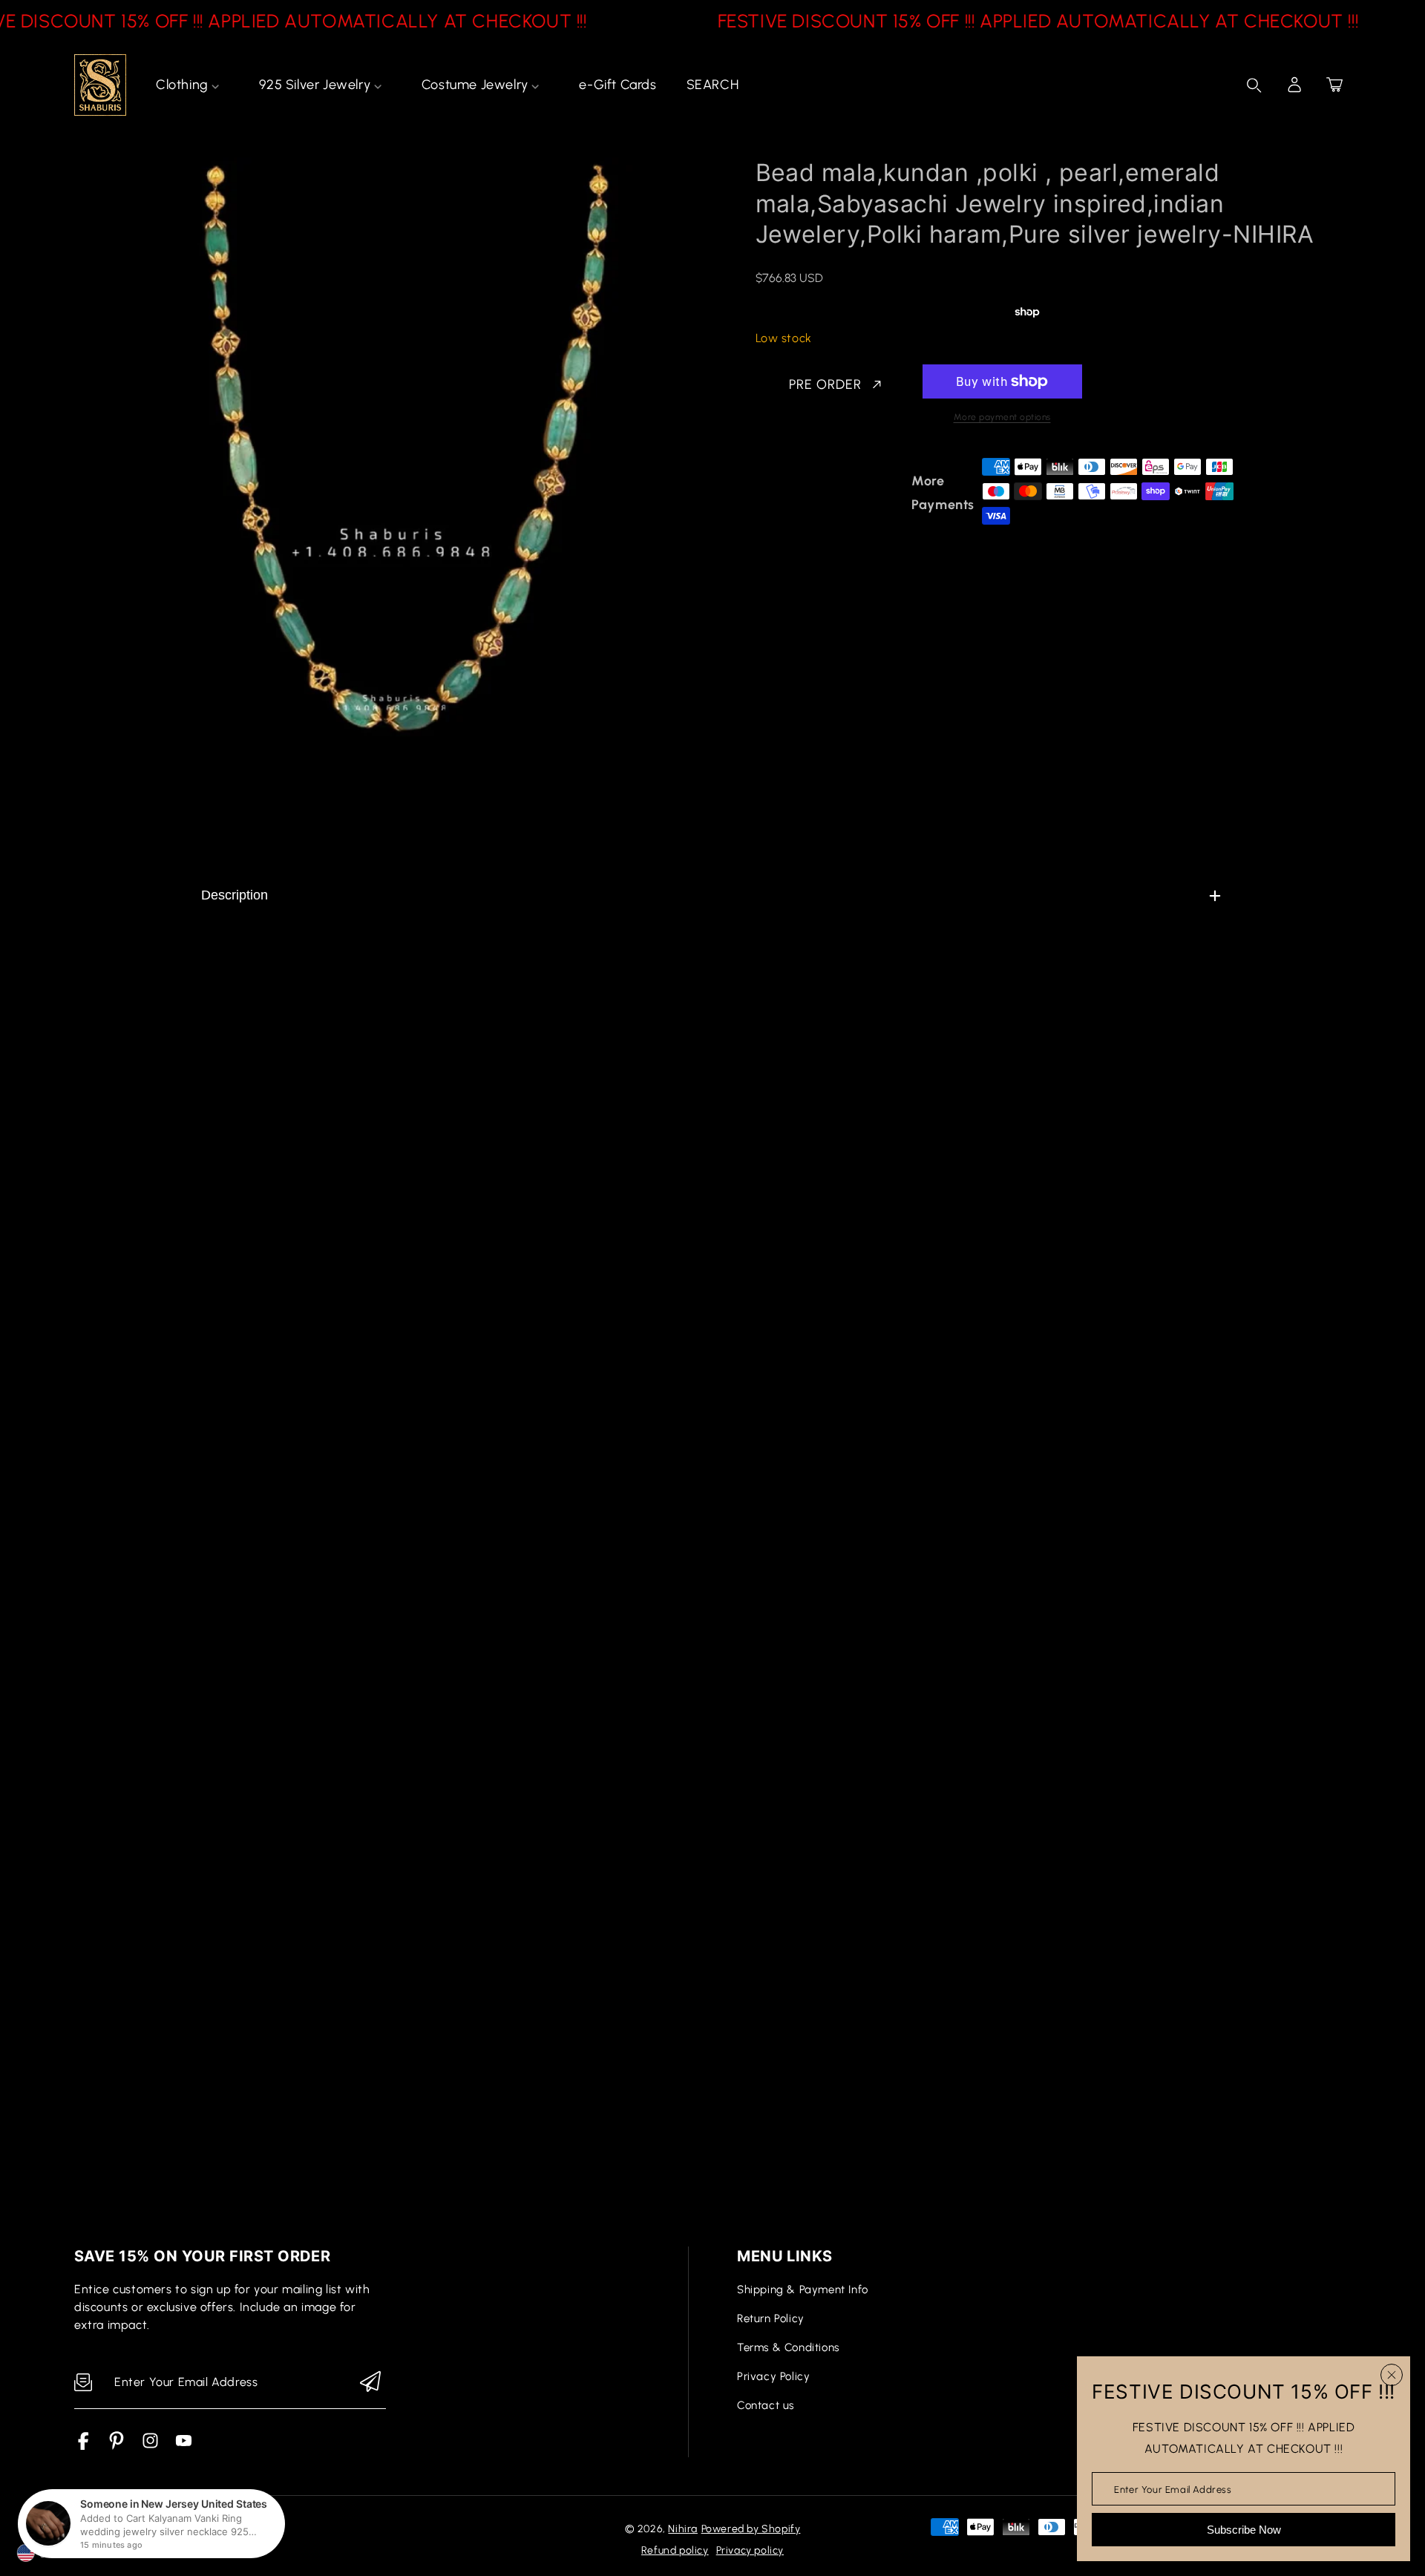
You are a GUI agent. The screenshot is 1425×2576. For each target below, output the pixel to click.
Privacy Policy (773, 2376)
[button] (1334, 85)
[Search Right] (1254, 85)
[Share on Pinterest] (867, 493)
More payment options (1002, 417)
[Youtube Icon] (184, 2446)
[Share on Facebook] (815, 493)
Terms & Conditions (788, 2347)
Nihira (683, 2529)
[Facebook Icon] (83, 2446)
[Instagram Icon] (150, 2446)
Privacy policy (750, 2550)
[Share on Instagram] (893, 493)
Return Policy (771, 2318)
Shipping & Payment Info (803, 2290)
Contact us (766, 2405)
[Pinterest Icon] (117, 2446)
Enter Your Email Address (1173, 2489)
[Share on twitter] (841, 493)
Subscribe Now (1244, 2530)
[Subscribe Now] (370, 2383)
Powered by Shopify (751, 2529)
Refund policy (675, 2550)
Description (235, 895)
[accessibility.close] (1392, 2375)
